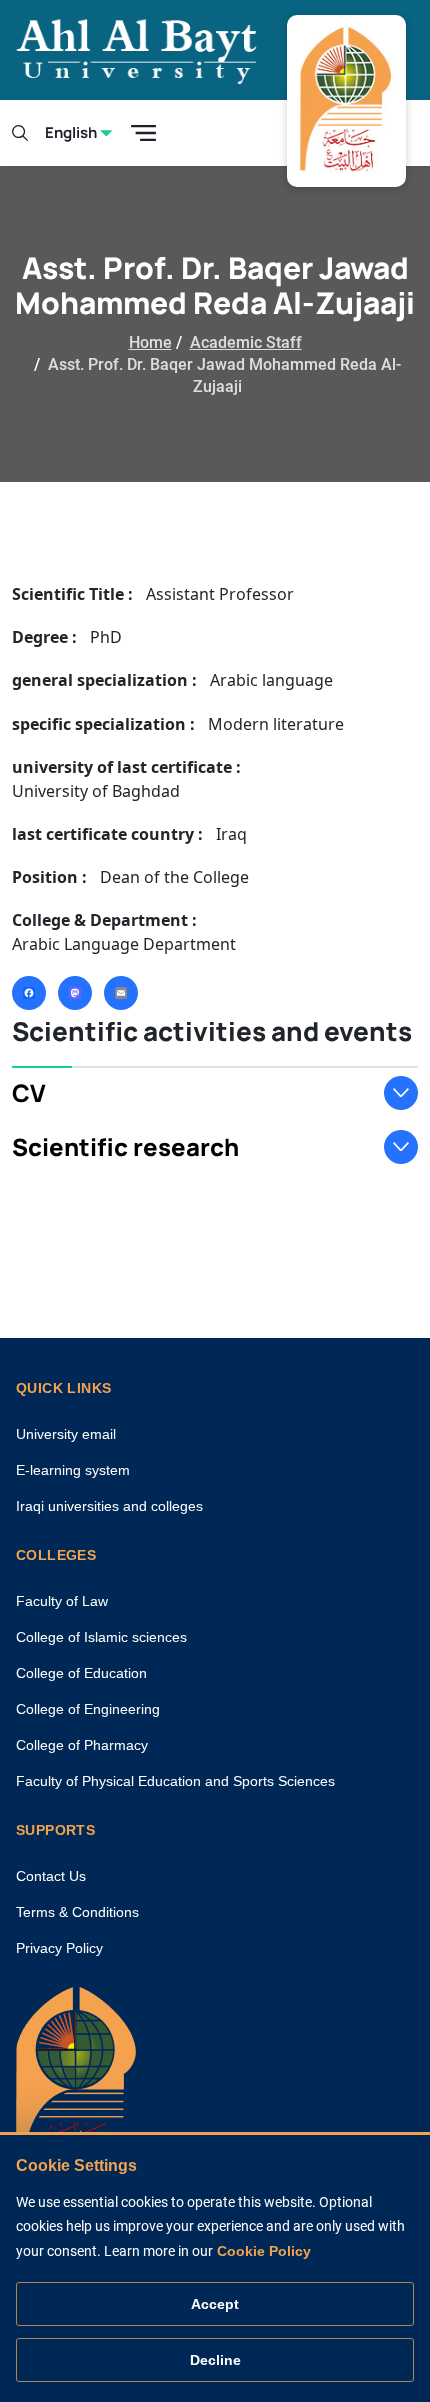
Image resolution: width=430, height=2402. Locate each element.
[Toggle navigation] (143, 133)
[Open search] (20, 133)
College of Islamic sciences (101, 1637)
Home (150, 342)
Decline (215, 2360)
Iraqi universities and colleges (109, 1506)
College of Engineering (88, 1709)
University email (66, 1434)
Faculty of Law (62, 1601)
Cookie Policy (264, 2251)
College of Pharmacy (82, 1745)
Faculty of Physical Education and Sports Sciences (175, 1781)
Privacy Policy (59, 1948)
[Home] (76, 2079)
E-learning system (73, 1470)
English (71, 132)
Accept (215, 2304)
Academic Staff (246, 342)
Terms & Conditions (77, 1912)
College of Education (81, 1673)
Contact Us (51, 1876)
